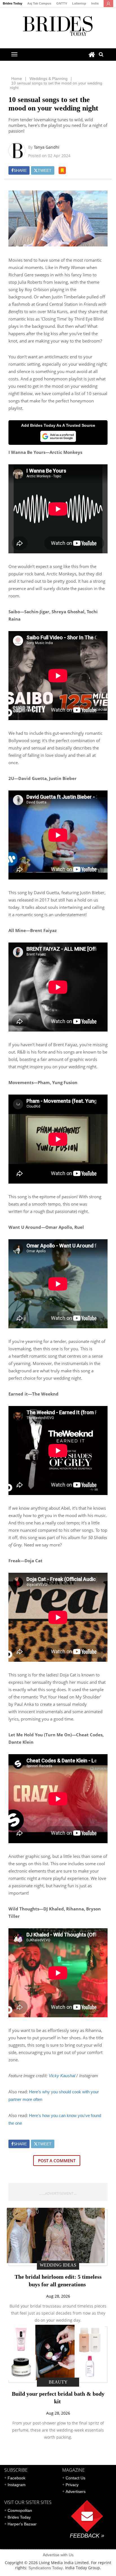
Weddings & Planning (49, 79)
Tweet (45, 170)
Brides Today (13, 3)
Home (17, 79)
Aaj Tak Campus (39, 3)
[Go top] (62, 170)
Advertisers (76, 2491)
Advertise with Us (58, 2555)
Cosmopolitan (20, 2510)
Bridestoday (58, 26)
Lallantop (79, 3)
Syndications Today (46, 2568)
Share (20, 170)
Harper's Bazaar (22, 2524)
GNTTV (62, 3)
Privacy (72, 2485)
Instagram (17, 2485)
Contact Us (75, 2478)
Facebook (16, 2478)
